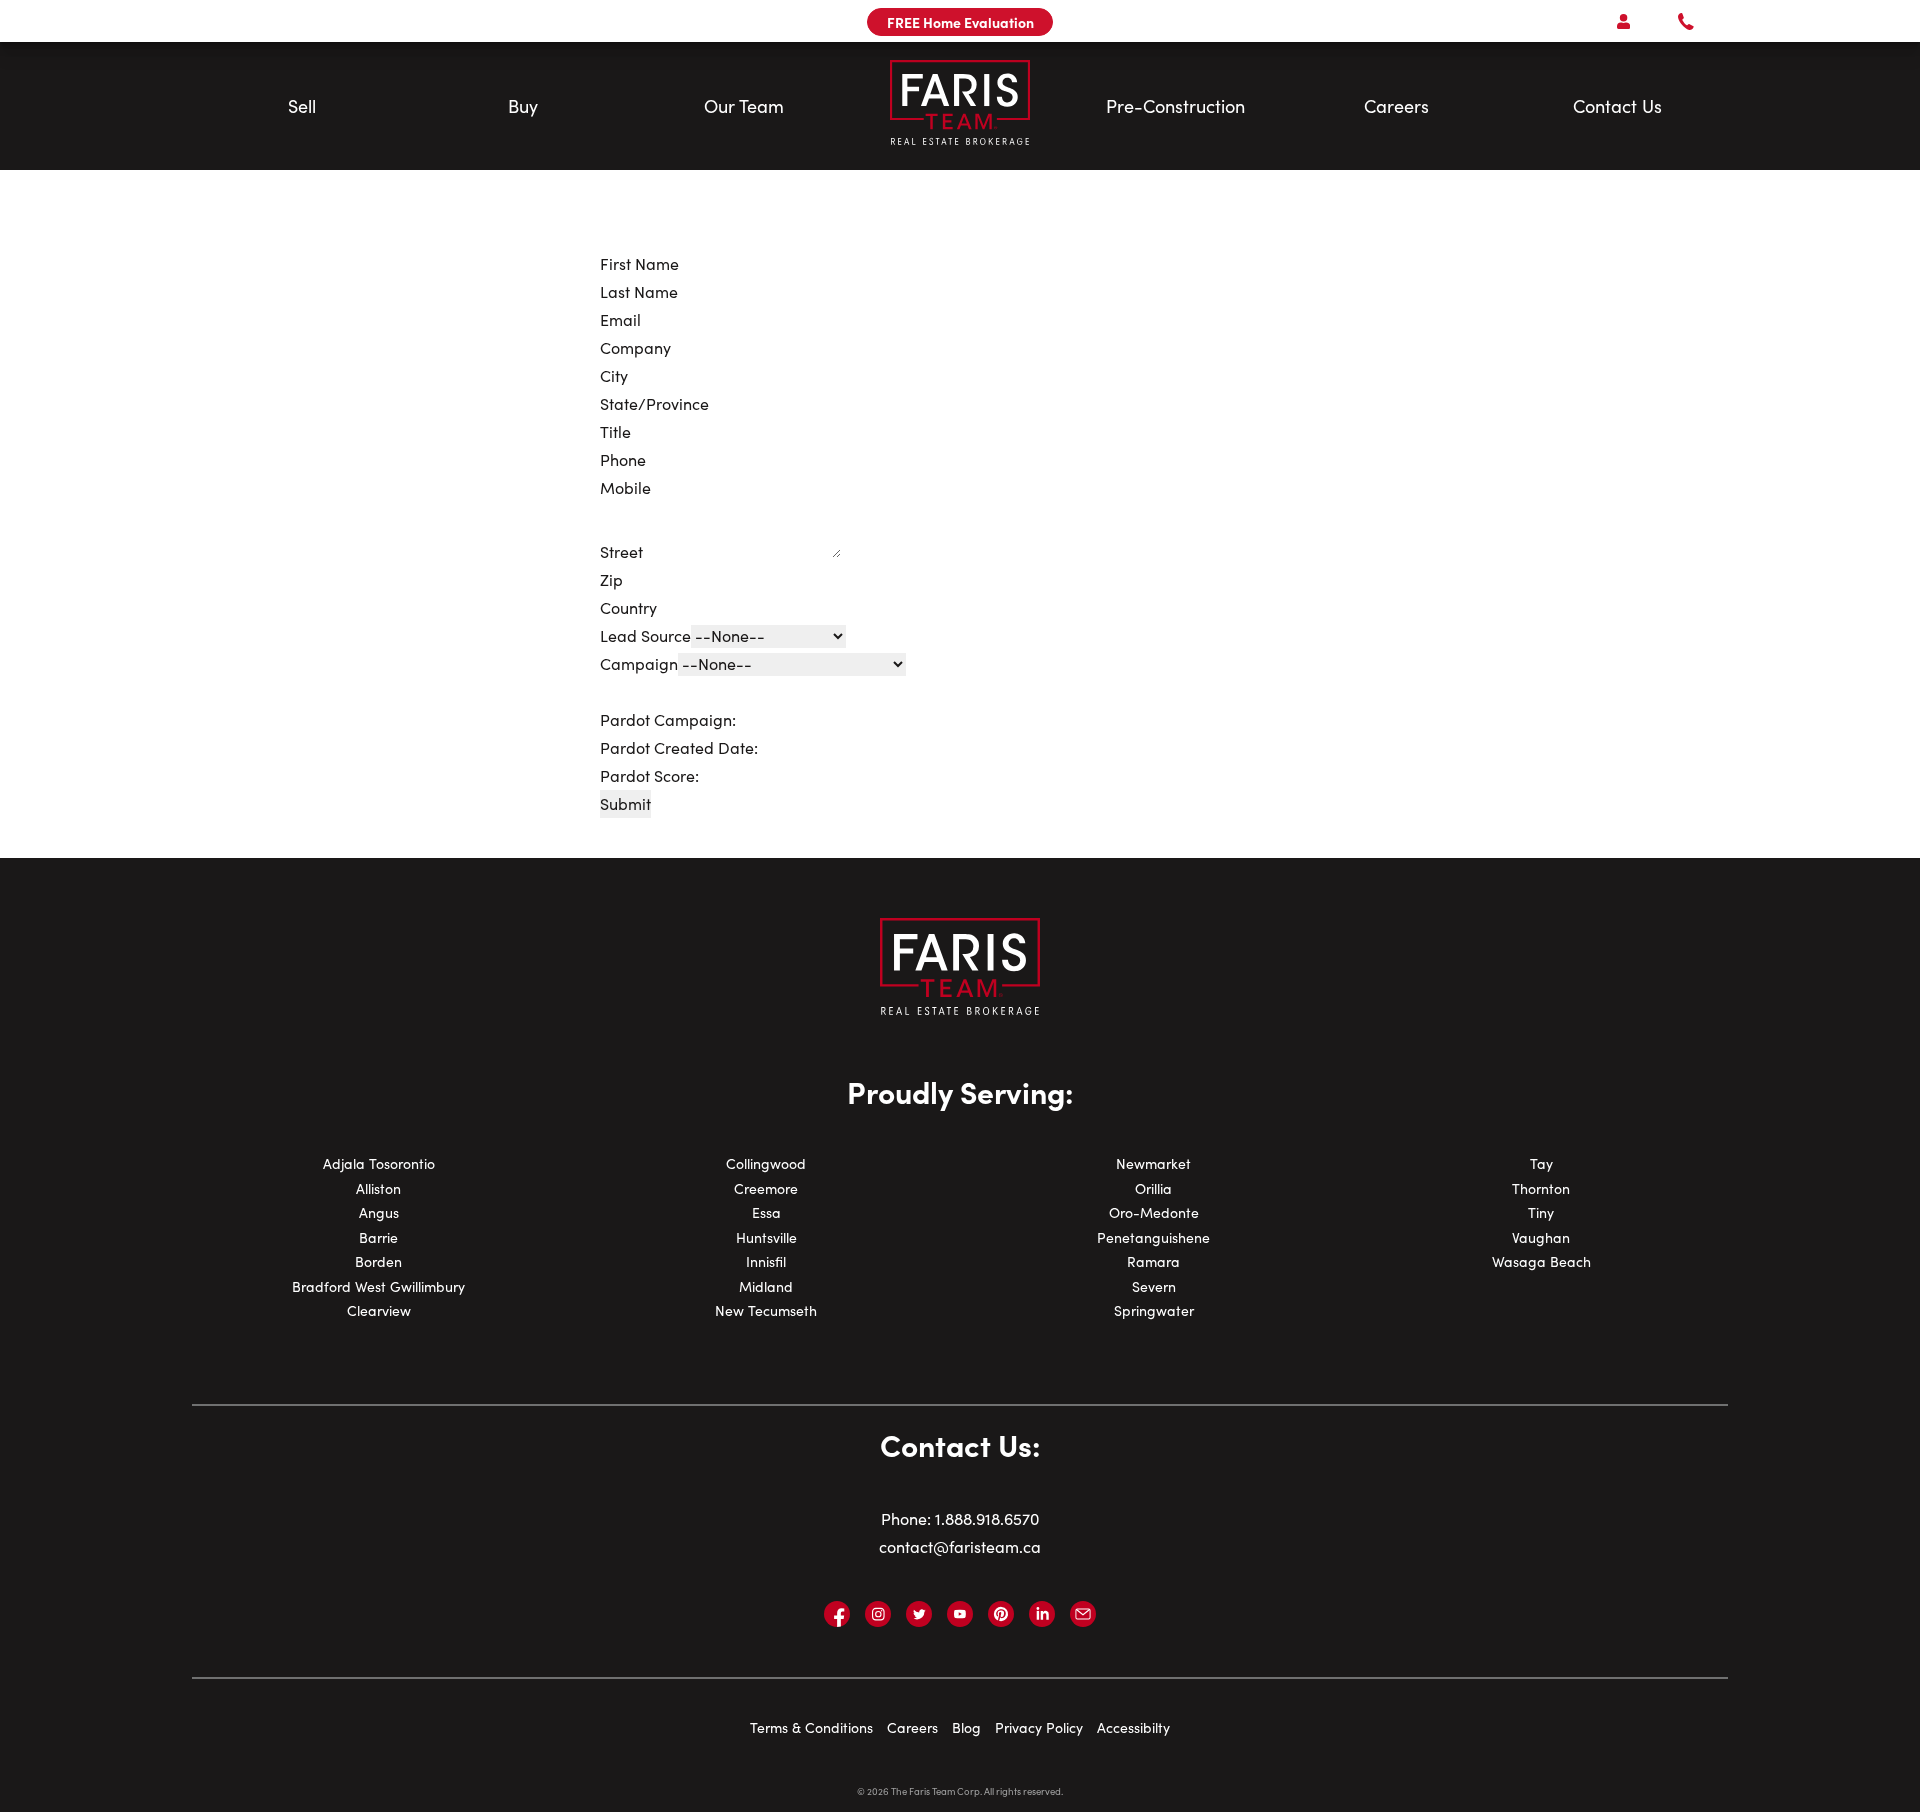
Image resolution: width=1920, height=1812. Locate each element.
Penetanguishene (1153, 1237)
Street (621, 551)
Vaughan (1541, 1237)
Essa (766, 1212)
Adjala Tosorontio (379, 1163)
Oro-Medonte (1154, 1212)
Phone (623, 459)
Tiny (1541, 1212)
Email (620, 319)
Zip (611, 579)
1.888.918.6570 (987, 1518)
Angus (379, 1212)
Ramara (1153, 1261)
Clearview (379, 1310)
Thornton (1541, 1188)
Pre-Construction (1175, 106)
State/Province (654, 403)
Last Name (639, 291)
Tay (1541, 1163)
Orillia (1153, 1188)
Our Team (744, 106)
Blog (966, 1727)
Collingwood (766, 1163)
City (614, 375)
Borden (378, 1261)
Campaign (639, 663)
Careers (1396, 106)
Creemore (766, 1188)
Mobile (625, 487)
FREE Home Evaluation (960, 22)
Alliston (378, 1188)
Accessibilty (1133, 1727)
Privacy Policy (1039, 1727)
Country (628, 607)
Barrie (378, 1237)
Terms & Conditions (811, 1727)
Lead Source (645, 635)
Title (615, 431)
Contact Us (1617, 106)
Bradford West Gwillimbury (378, 1286)
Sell (302, 106)
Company (635, 347)
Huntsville (766, 1237)
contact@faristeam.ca (960, 1546)
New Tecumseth (766, 1310)
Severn (1154, 1286)
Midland (766, 1286)
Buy (523, 106)
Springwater (1154, 1310)
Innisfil (766, 1261)
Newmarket (1153, 1163)
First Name (639, 263)
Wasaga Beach (1541, 1261)
